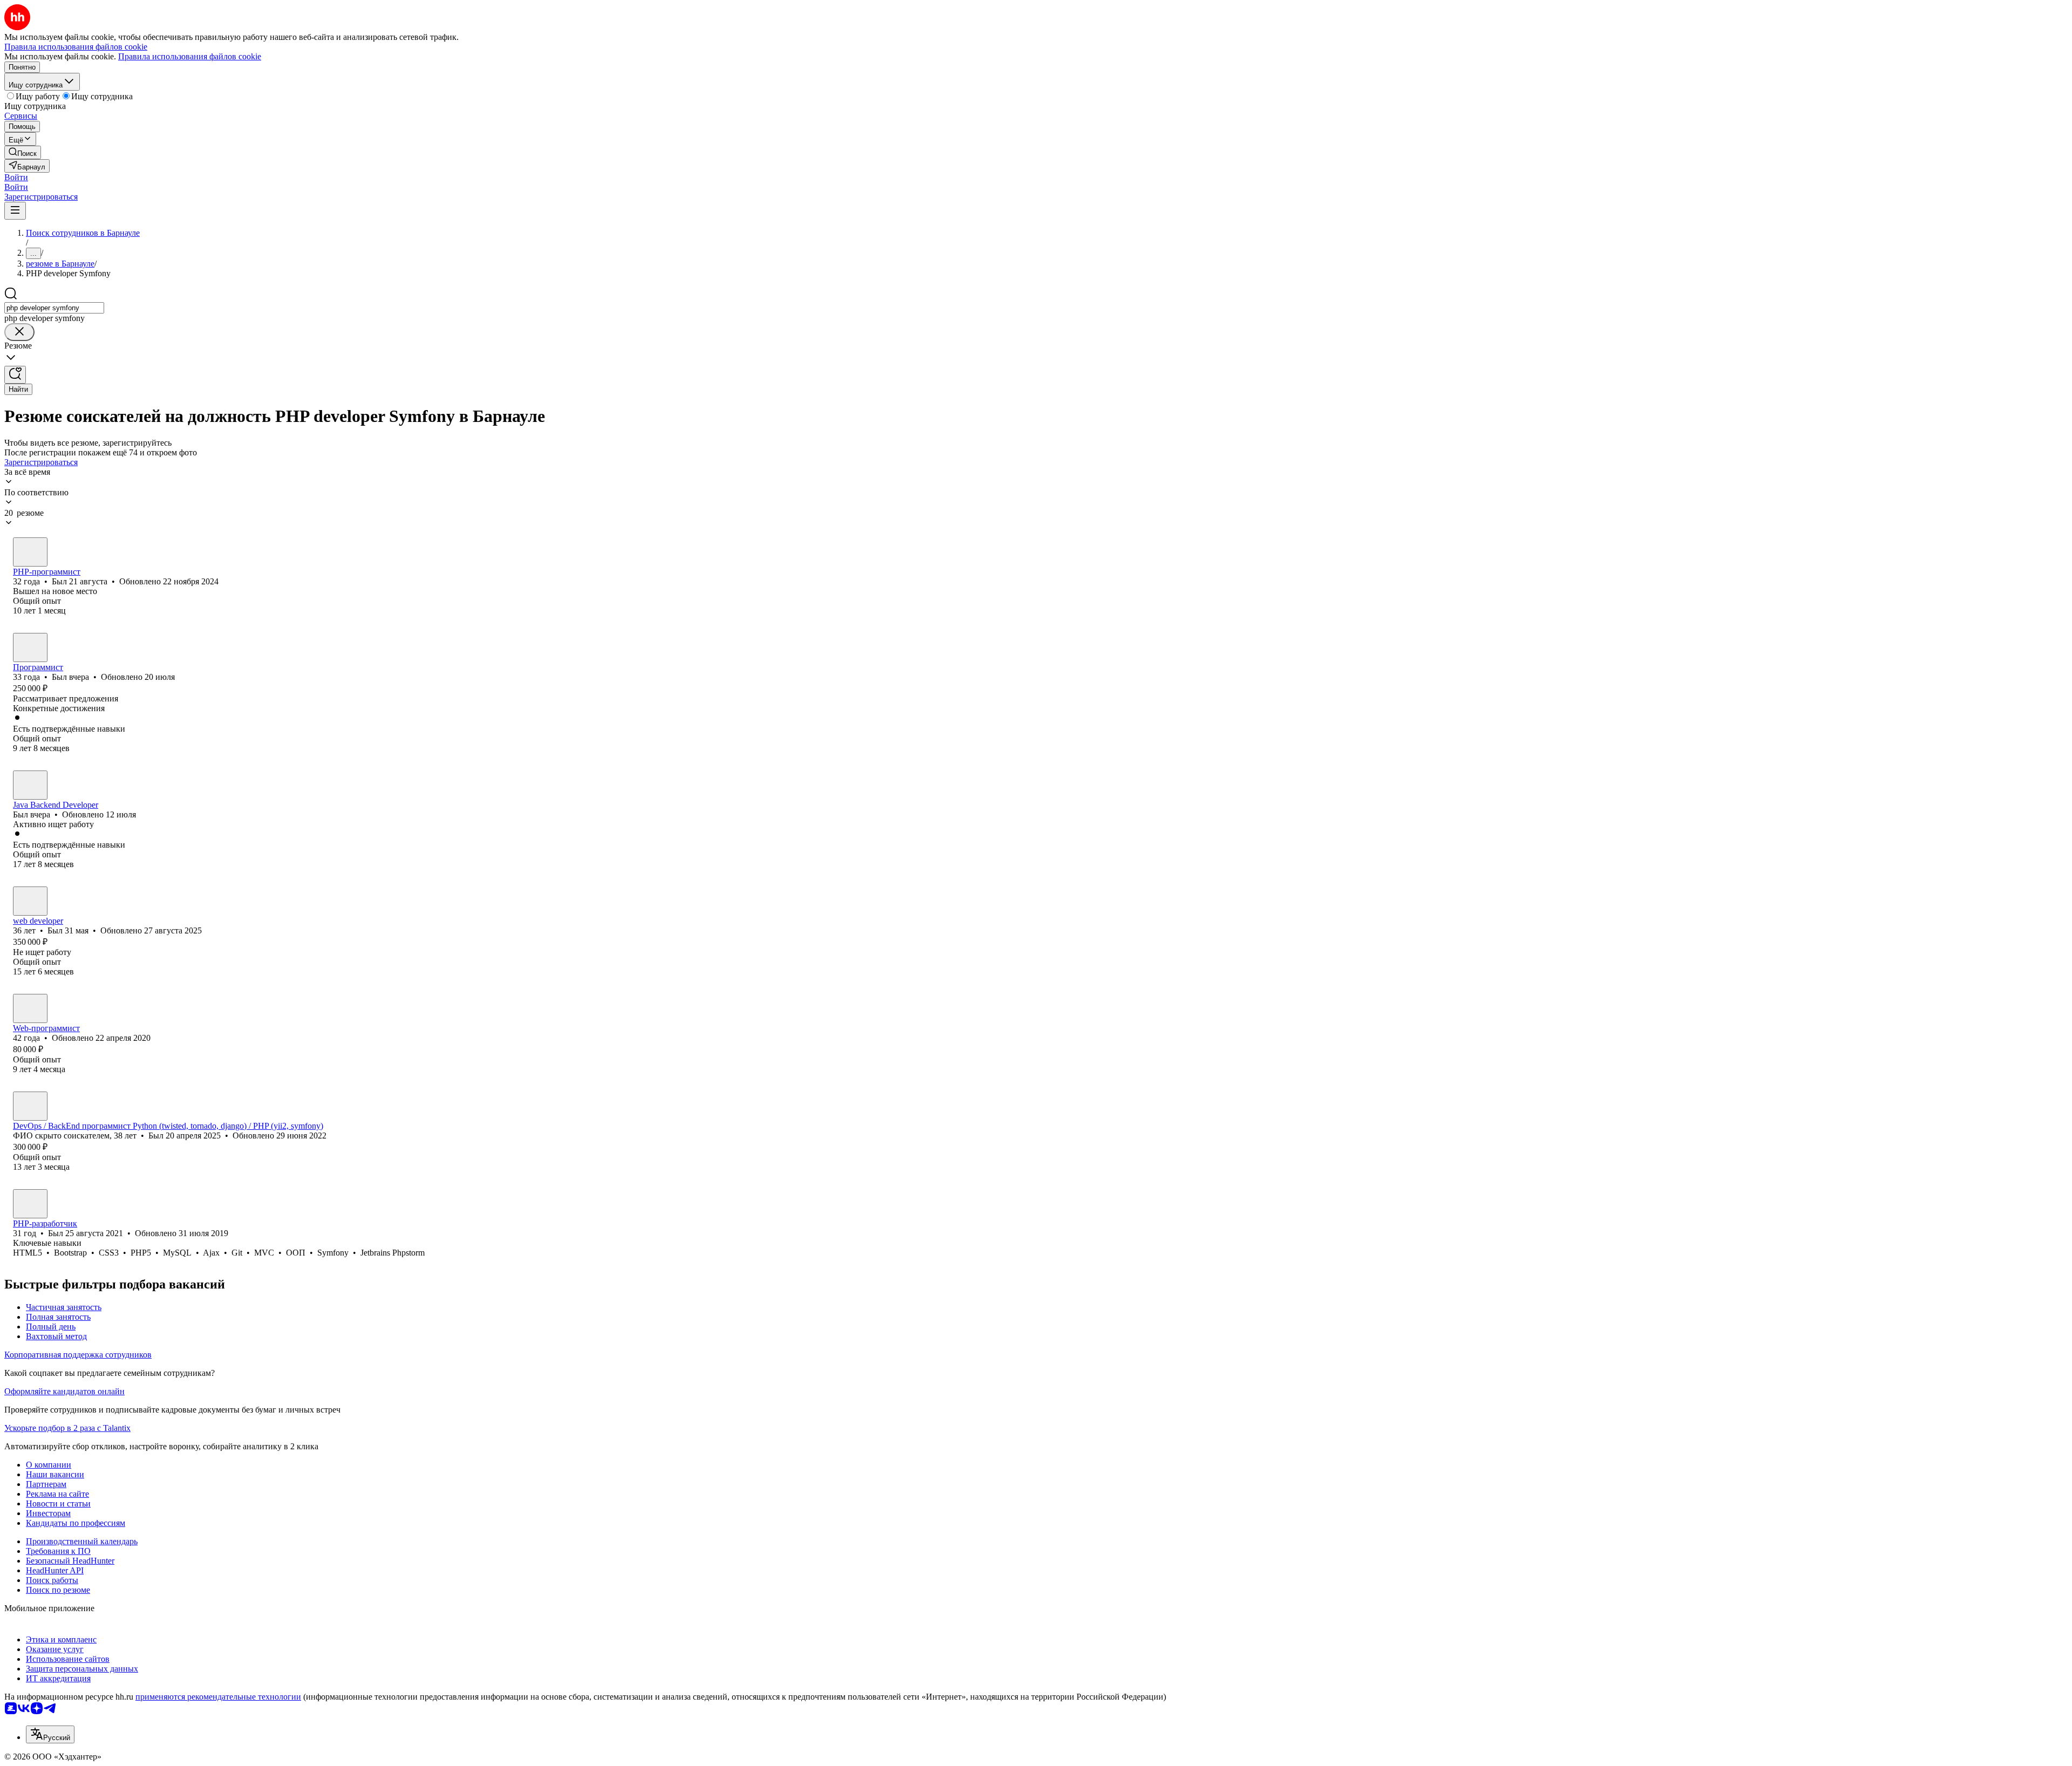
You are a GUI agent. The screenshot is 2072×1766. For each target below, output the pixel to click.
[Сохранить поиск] (15, 375)
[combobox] (54, 308)
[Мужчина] (30, 552)
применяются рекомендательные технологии (218, 1697)
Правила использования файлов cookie (190, 56)
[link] (23, 152)
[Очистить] (19, 332)
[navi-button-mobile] (15, 211)
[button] (16, 177)
